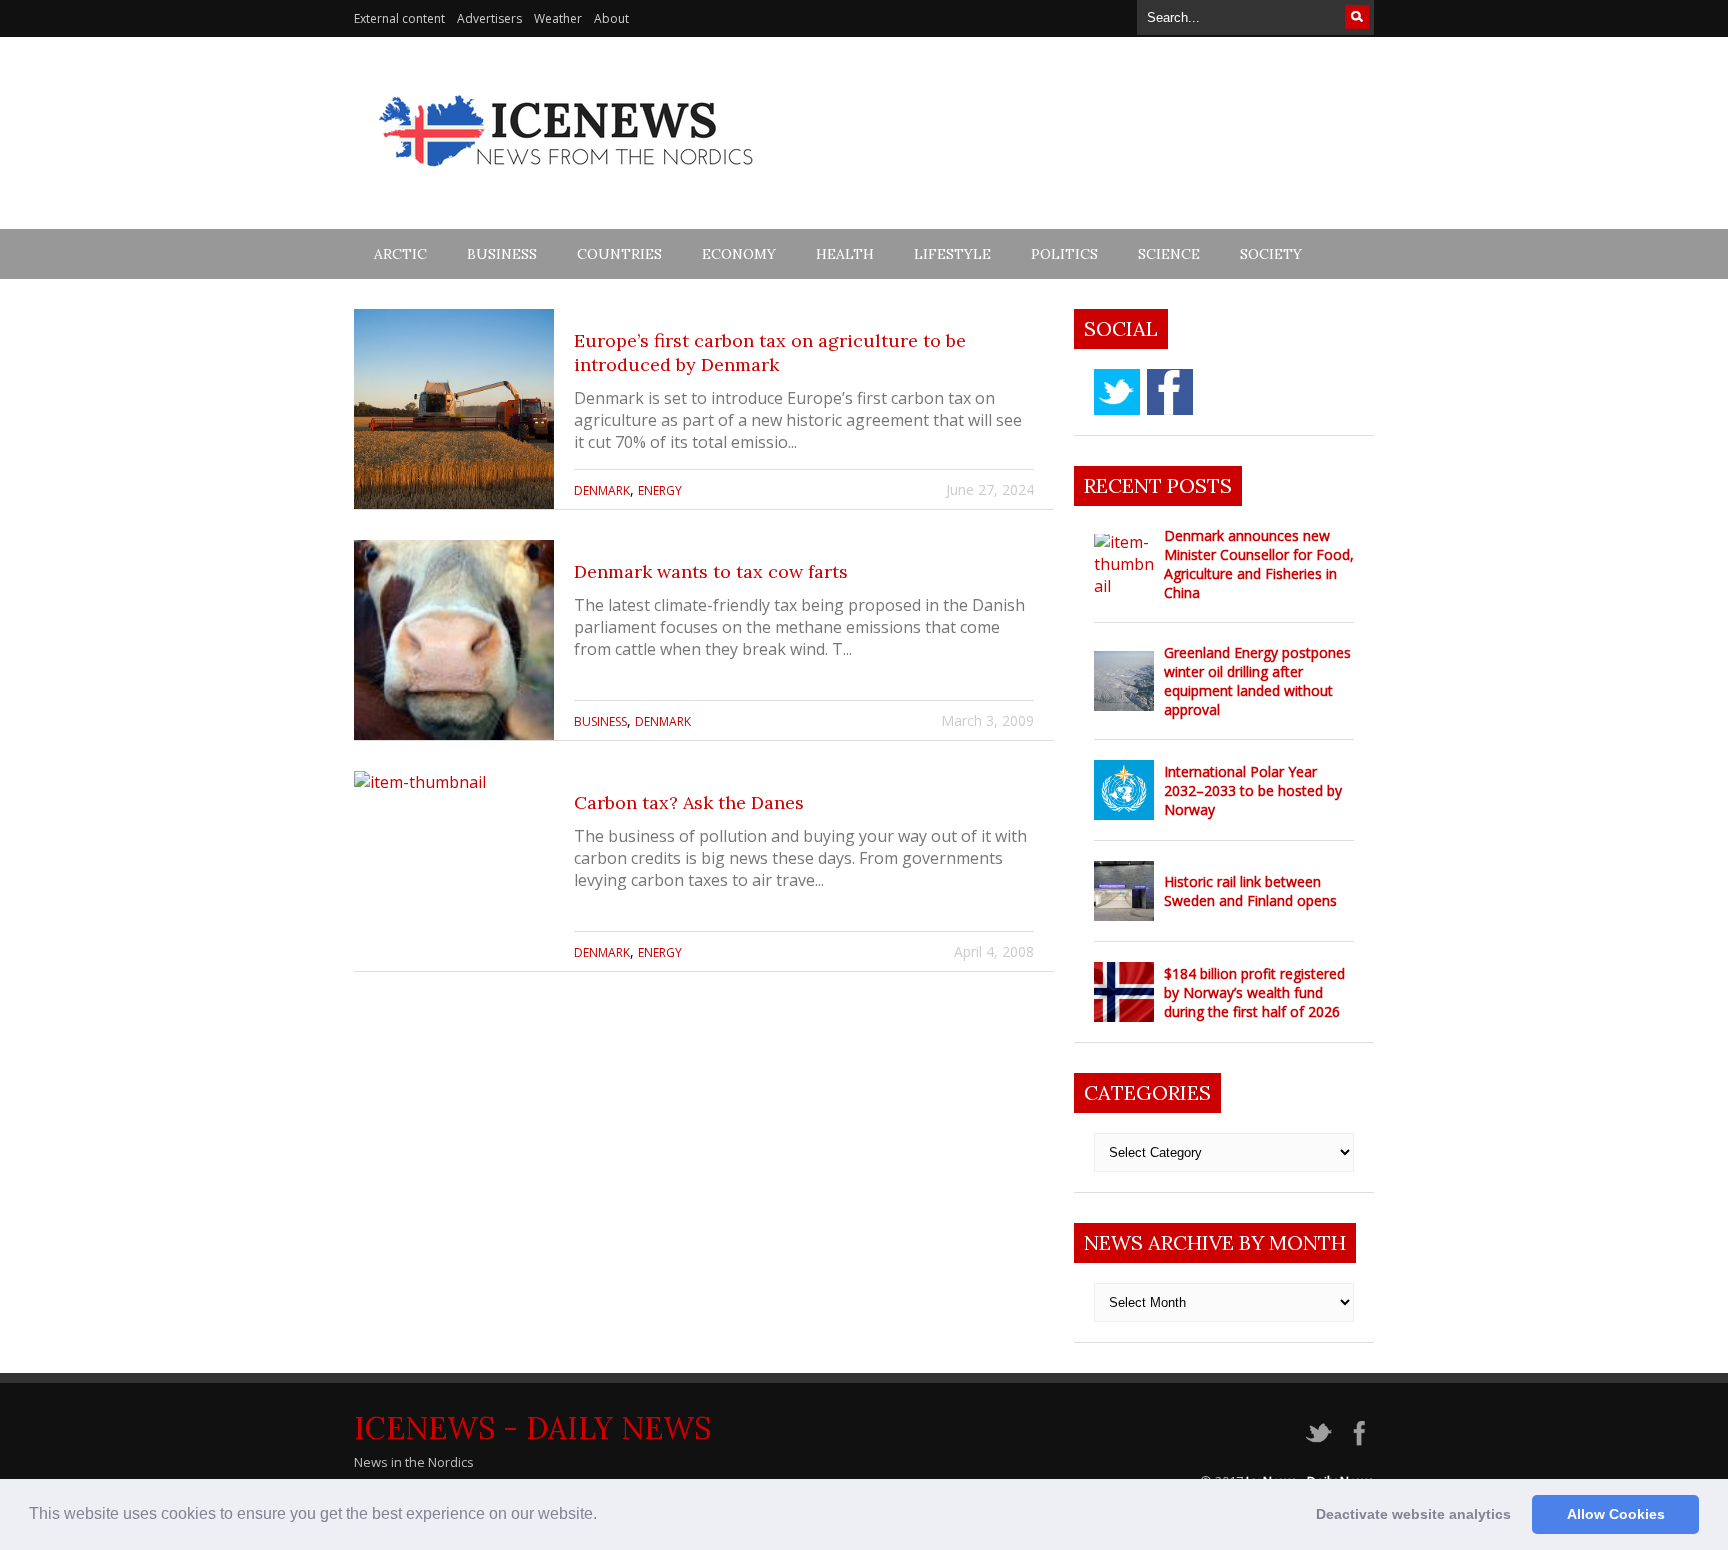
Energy (660, 490)
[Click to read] (454, 409)
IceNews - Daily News (532, 1428)
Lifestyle (952, 254)
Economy (739, 254)
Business (502, 254)
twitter (1117, 392)
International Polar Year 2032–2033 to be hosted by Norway (1253, 790)
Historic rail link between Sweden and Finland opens (1250, 891)
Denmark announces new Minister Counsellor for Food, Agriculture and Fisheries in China (1259, 564)
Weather (558, 18)
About (611, 18)
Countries (619, 254)
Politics (1064, 254)
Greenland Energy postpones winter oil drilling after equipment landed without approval (1257, 681)
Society (1271, 254)
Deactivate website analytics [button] (1413, 1514)
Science (1169, 254)
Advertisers (489, 18)
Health (845, 254)
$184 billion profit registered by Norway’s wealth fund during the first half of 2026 (1254, 992)
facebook (1170, 392)
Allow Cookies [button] (1616, 1514)
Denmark (602, 490)
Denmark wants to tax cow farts (711, 571)
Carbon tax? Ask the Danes (689, 802)
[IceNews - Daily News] (567, 177)
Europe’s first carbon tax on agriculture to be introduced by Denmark (770, 352)
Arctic (400, 254)
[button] (604, 1516)
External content (399, 18)
